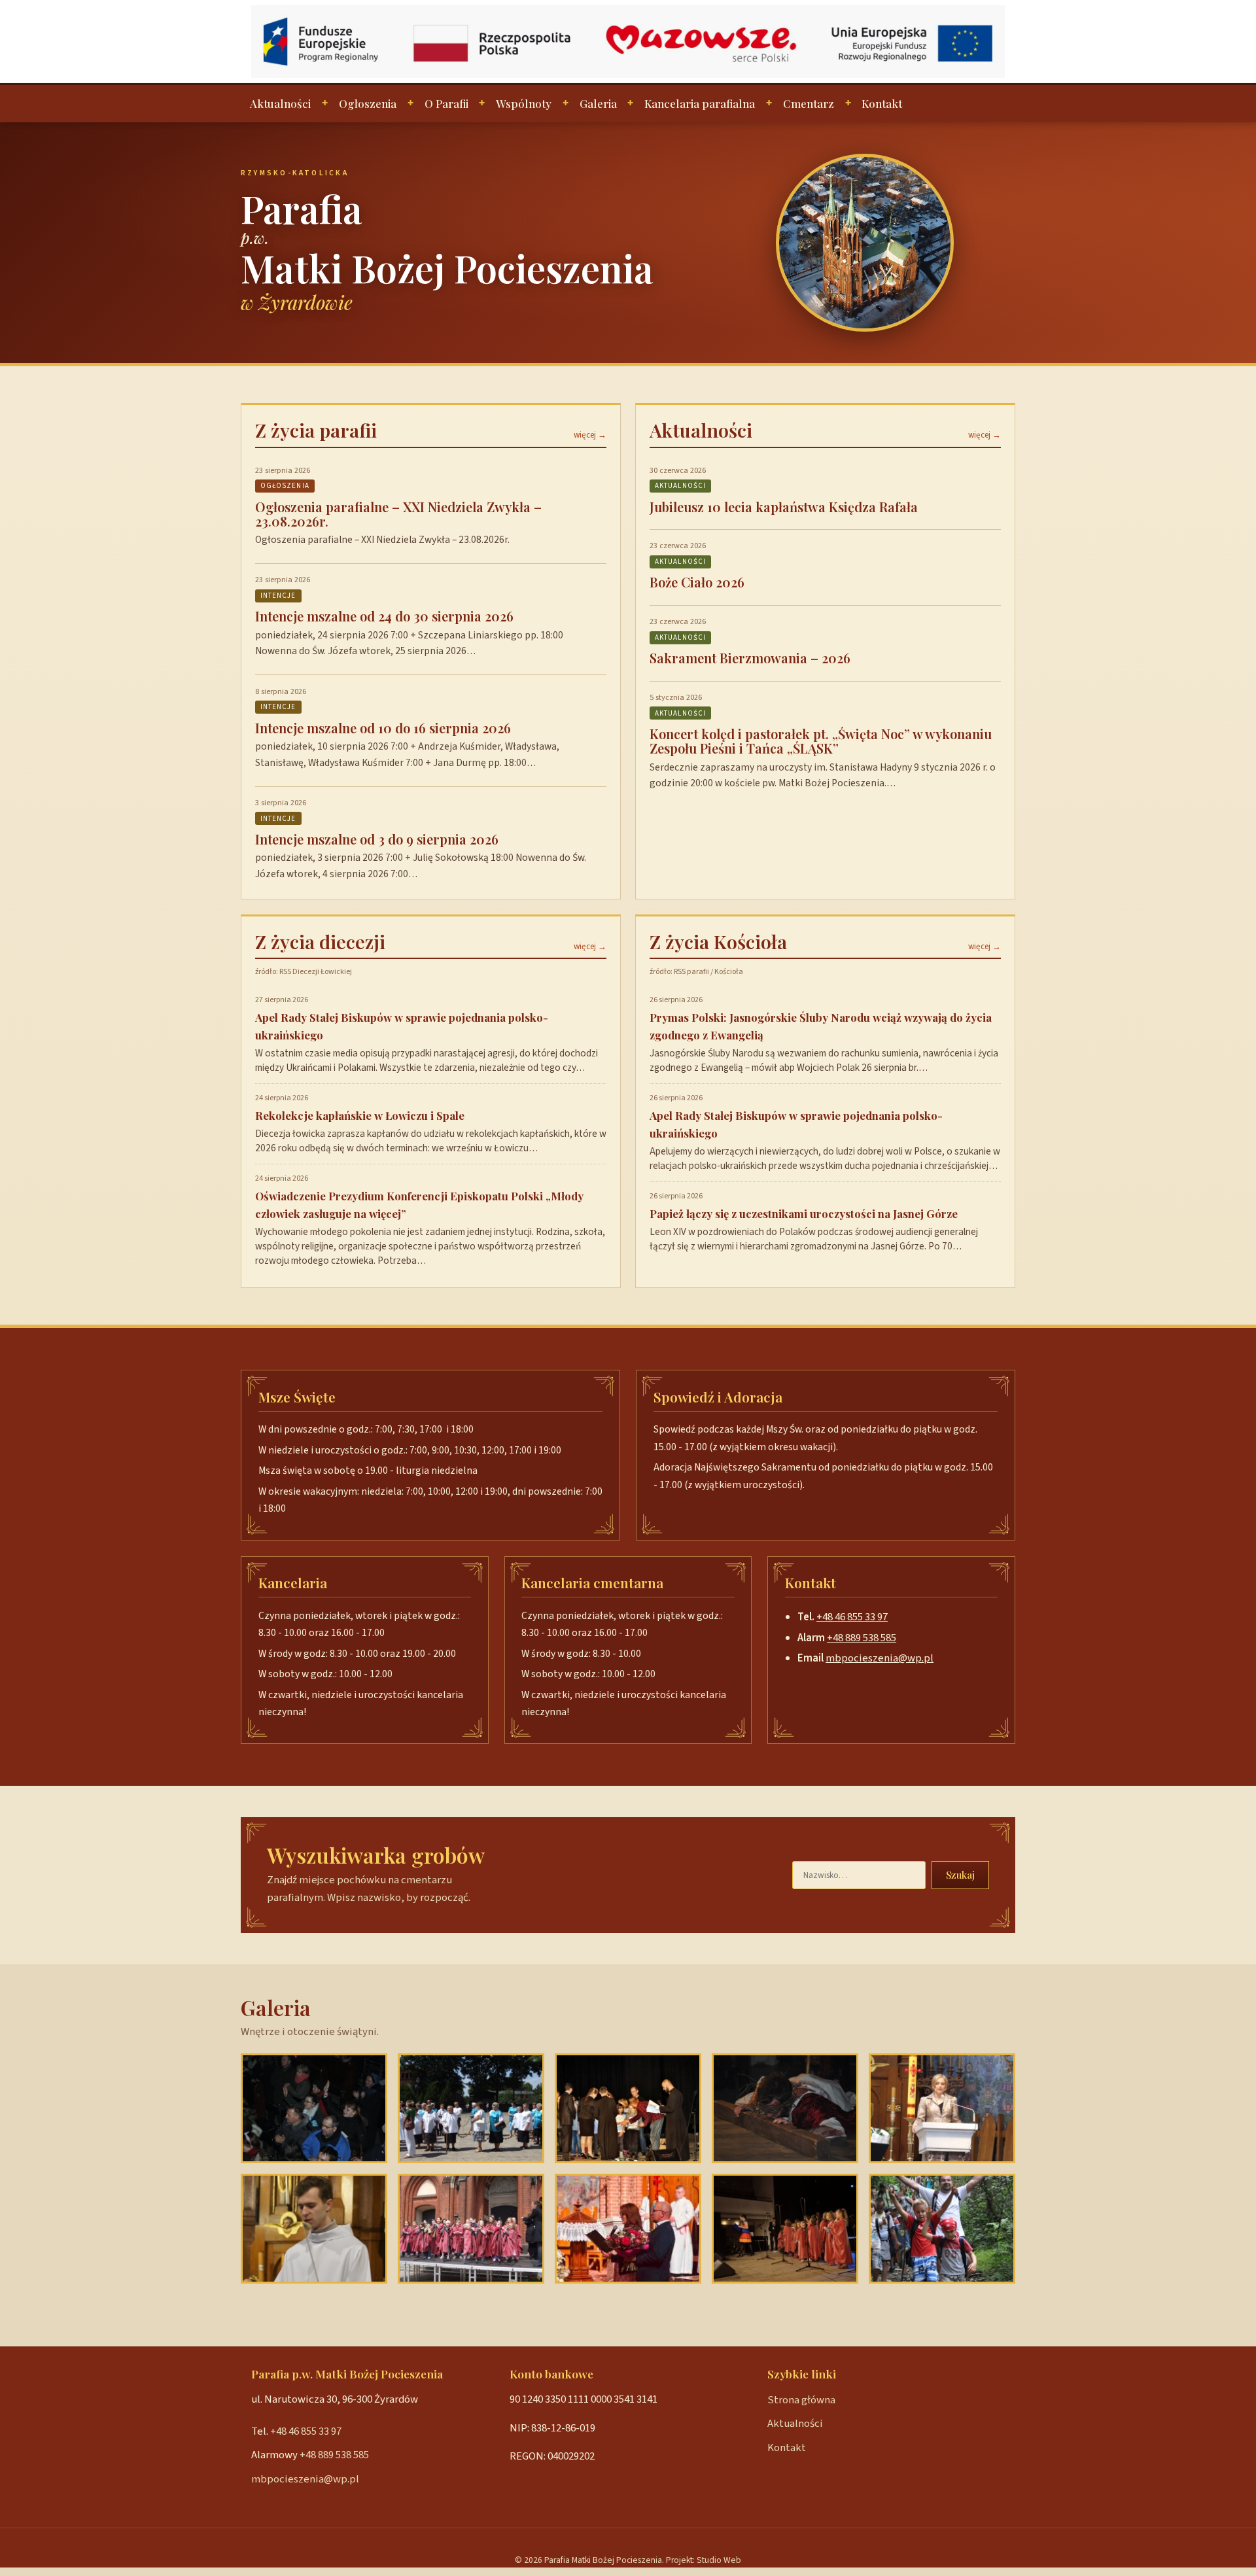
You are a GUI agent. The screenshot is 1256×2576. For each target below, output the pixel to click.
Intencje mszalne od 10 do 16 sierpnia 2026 (383, 728)
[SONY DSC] (314, 2229)
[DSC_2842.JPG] (628, 2108)
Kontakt (882, 103)
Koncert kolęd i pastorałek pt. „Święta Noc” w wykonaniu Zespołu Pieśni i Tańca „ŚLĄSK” (821, 741)
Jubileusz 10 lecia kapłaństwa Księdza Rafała (784, 507)
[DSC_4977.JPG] (785, 2108)
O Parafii (446, 103)
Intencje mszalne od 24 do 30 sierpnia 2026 (384, 616)
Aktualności (280, 103)
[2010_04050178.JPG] (942, 2108)
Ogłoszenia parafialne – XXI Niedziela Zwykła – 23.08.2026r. (398, 514)
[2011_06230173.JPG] (471, 2108)
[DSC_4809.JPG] (314, 2108)
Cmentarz (809, 103)
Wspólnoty (524, 103)
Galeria (598, 103)
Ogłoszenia (368, 103)
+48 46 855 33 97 (852, 1617)
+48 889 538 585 (862, 1638)
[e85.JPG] (942, 2229)
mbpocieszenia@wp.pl (880, 1658)
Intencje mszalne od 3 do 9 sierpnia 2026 (377, 839)
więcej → (590, 435)
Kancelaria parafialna (700, 103)
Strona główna (801, 2400)
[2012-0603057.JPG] (471, 2229)
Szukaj (960, 1875)
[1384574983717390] (628, 2229)
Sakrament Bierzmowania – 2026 (750, 658)
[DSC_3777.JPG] (785, 2229)
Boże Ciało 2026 (697, 582)
